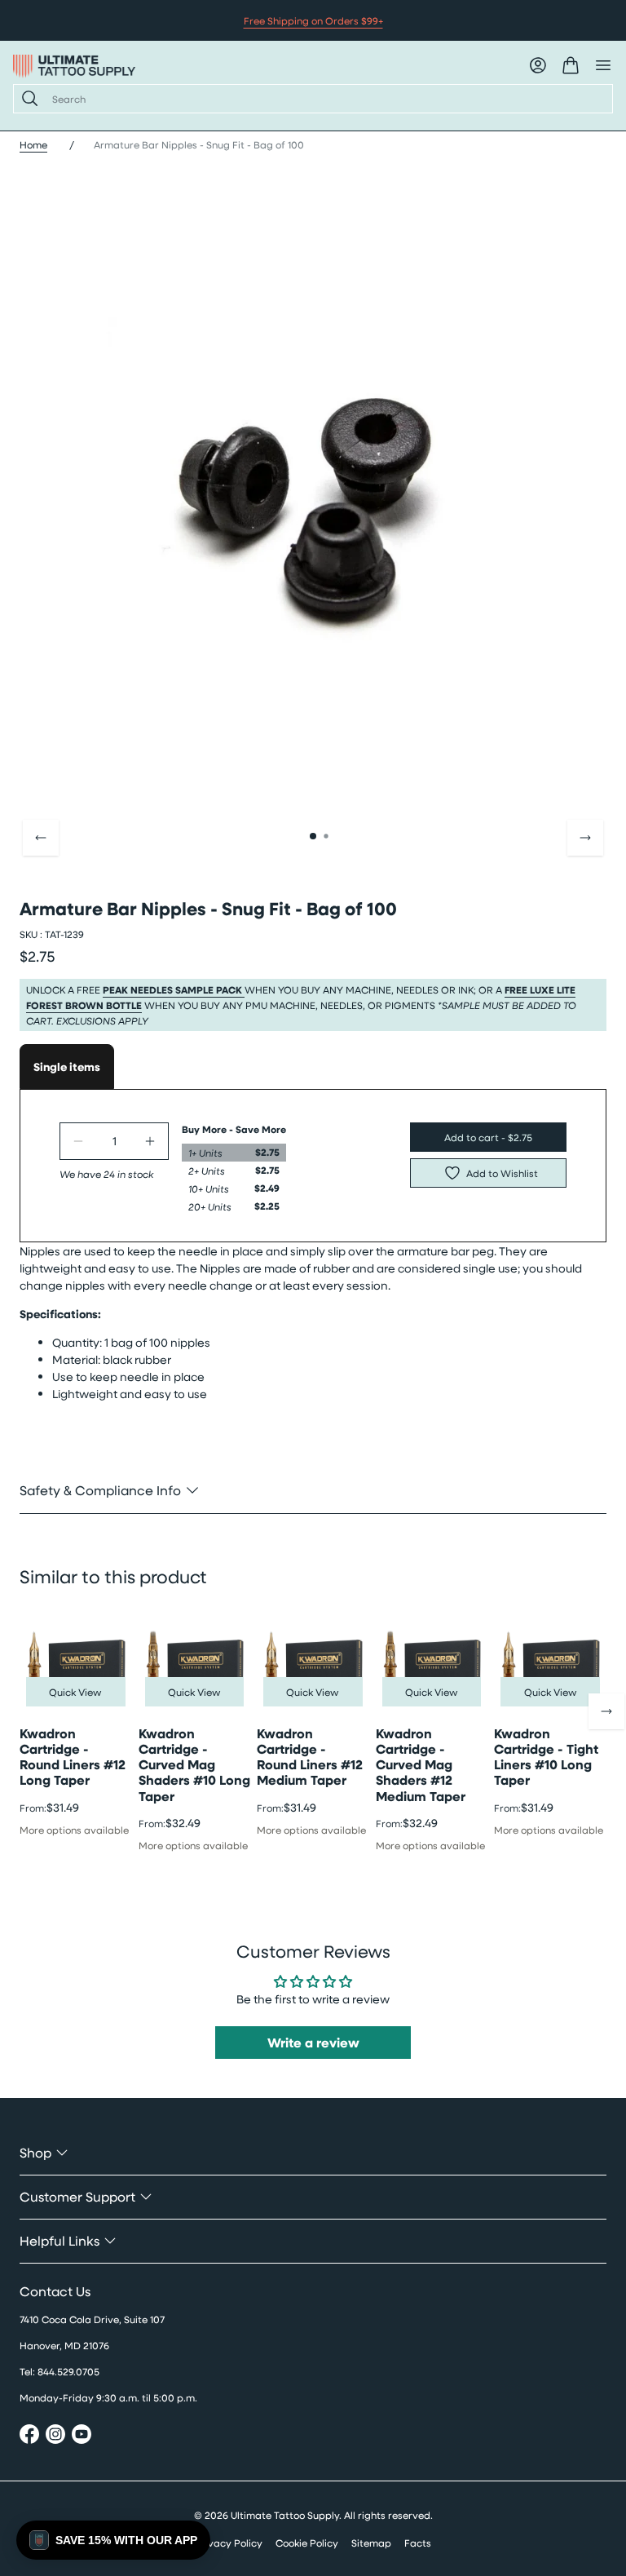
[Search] (26, 99)
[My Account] (538, 65)
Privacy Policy (229, 2543)
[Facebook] (29, 2436)
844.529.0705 (68, 2371)
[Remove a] (78, 1141)
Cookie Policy (307, 2543)
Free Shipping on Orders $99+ (313, 20)
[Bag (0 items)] (571, 65)
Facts (418, 2543)
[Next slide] (585, 838)
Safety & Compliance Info (100, 1490)
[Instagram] (55, 2436)
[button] (113, 2540)
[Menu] (603, 65)
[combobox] (326, 99)
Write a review (313, 2043)
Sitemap (371, 2543)
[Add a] (150, 1141)
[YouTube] (82, 2436)
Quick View (75, 1692)
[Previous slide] (41, 838)
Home (33, 144)
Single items (67, 1067)
